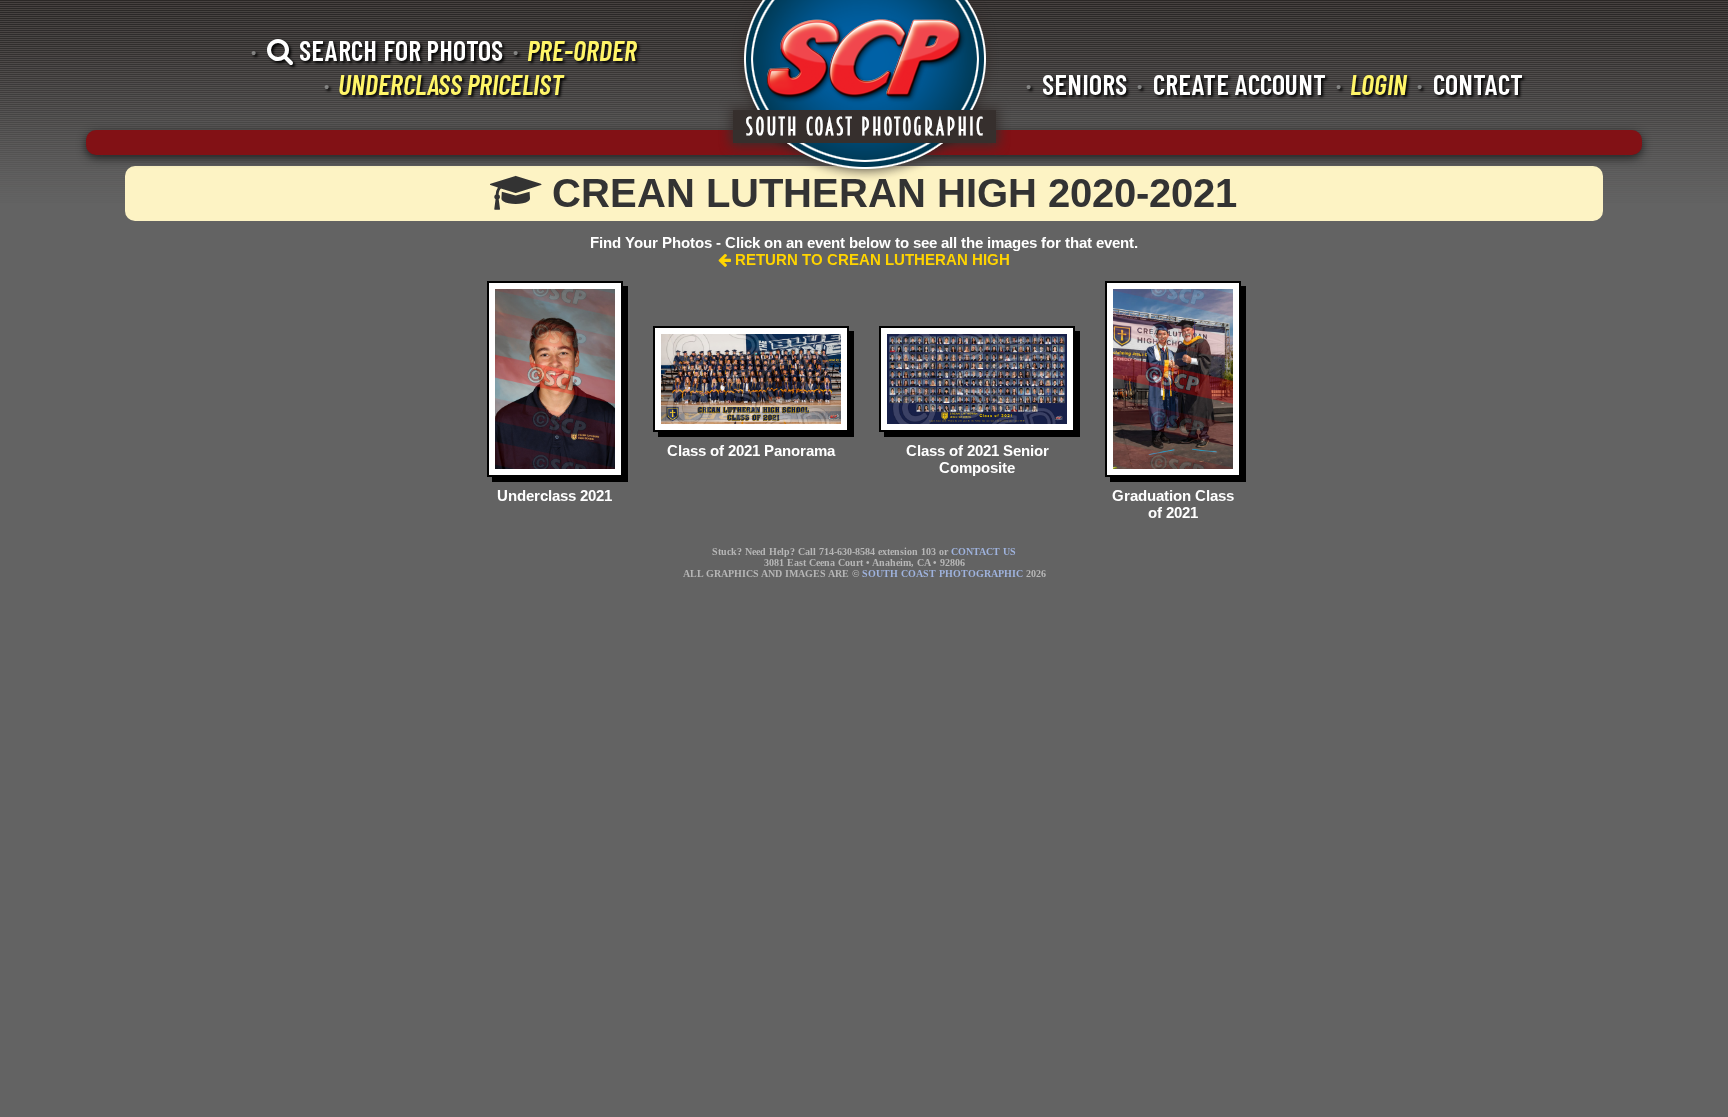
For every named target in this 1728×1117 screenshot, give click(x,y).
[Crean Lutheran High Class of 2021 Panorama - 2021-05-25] (751, 378)
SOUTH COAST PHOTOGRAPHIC (942, 573)
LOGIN (1378, 84)
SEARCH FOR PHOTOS (398, 50)
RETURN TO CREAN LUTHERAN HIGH (870, 259)
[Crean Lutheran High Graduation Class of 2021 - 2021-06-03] (1173, 378)
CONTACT (1478, 84)
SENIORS (1084, 84)
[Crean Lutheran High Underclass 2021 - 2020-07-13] (555, 378)
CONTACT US (983, 551)
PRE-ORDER (582, 50)
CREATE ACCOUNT (1239, 84)
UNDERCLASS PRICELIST (450, 84)
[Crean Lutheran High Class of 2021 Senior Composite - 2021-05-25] (977, 378)
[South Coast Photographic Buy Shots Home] (864, 90)
